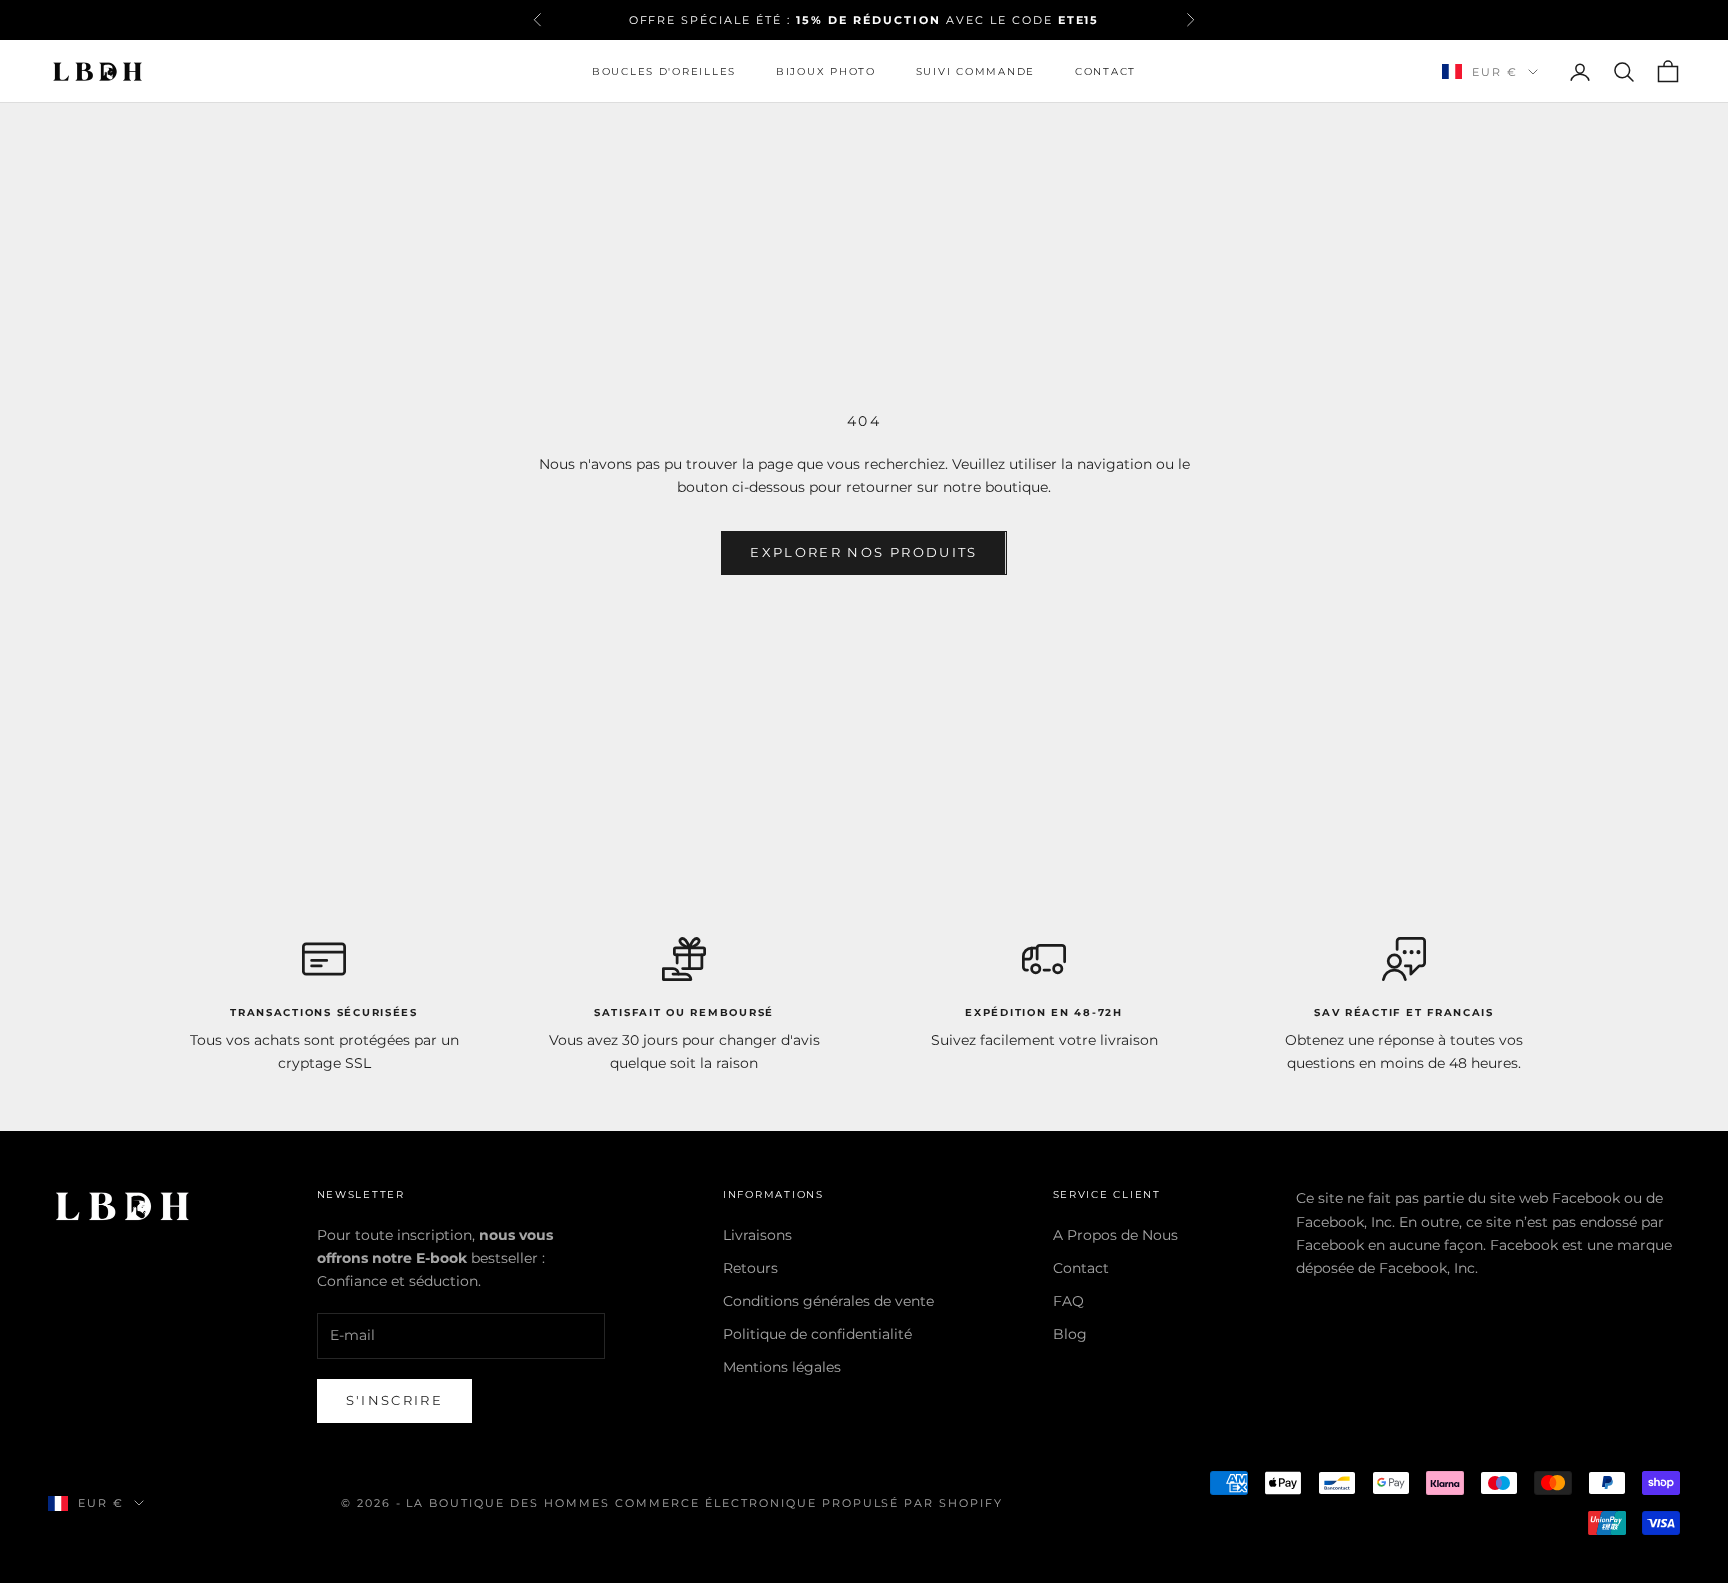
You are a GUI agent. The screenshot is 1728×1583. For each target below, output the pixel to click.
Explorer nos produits (863, 552)
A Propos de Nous (1115, 1235)
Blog (1070, 1334)
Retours (750, 1268)
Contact (1105, 71)
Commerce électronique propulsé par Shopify (809, 1503)
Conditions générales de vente (828, 1301)
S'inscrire (394, 1400)
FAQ (1068, 1301)
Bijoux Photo (826, 71)
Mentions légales (782, 1367)
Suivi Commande (975, 71)
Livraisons (757, 1235)
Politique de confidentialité (817, 1334)
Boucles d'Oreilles (664, 71)
